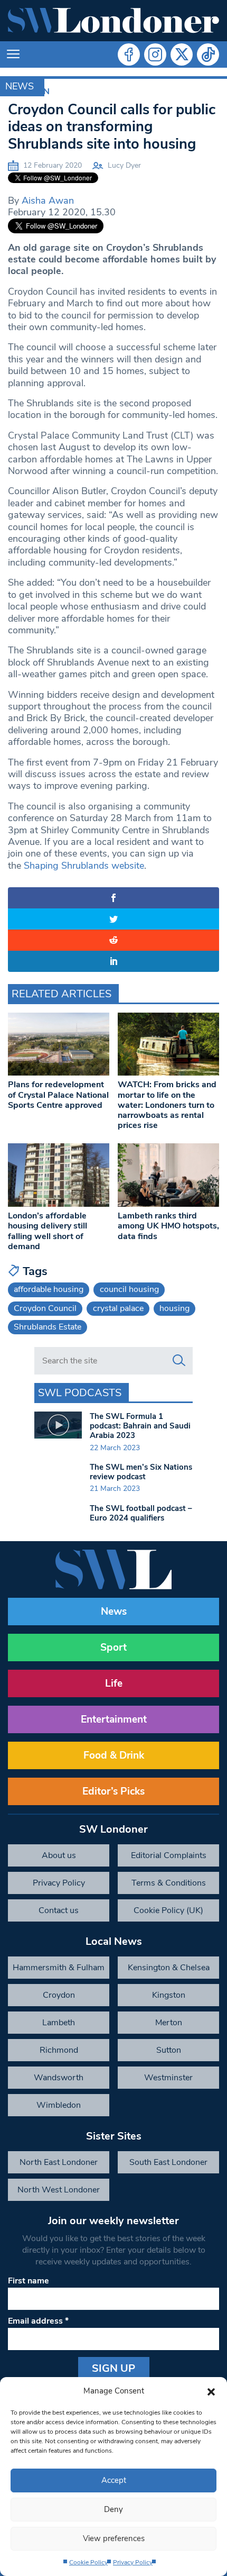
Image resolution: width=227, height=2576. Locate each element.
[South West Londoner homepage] (113, 21)
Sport (113, 1647)
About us (59, 1855)
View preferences (114, 2538)
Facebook (129, 54)
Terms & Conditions (169, 1883)
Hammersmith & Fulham (59, 1968)
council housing (129, 1289)
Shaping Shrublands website (84, 866)
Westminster (168, 2078)
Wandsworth (59, 2078)
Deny (113, 2509)
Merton (169, 2023)
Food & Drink (114, 1755)
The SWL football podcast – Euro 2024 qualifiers (141, 1513)
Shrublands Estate (48, 1327)
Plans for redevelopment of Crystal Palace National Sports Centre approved (58, 1095)
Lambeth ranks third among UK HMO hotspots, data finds (168, 1226)
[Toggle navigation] (13, 54)
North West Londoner (59, 2190)
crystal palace (118, 1308)
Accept (114, 2480)
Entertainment (114, 1719)
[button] (211, 2391)
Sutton (169, 2050)
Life (114, 1683)
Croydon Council (45, 1308)
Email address (38, 2321)
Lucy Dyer (124, 165)
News (20, 86)
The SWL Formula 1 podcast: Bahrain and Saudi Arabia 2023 (140, 1426)
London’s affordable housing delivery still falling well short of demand (48, 1231)
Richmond (59, 2050)
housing (174, 1308)
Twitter (182, 54)
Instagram (155, 54)
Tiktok (208, 54)
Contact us (59, 1910)
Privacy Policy (133, 2562)
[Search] (179, 1361)
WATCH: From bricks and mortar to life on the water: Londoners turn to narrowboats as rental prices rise (167, 1105)
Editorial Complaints (169, 1855)
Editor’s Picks (113, 1791)
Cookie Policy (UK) (168, 1910)
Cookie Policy (88, 2562)
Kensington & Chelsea (169, 1968)
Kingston (169, 1995)
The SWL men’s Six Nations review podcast (141, 1472)
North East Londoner (59, 2162)
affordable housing (49, 1289)
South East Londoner (168, 2162)
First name (29, 2281)
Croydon (59, 1995)
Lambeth (59, 2023)
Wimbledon (59, 2105)
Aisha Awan (48, 201)
